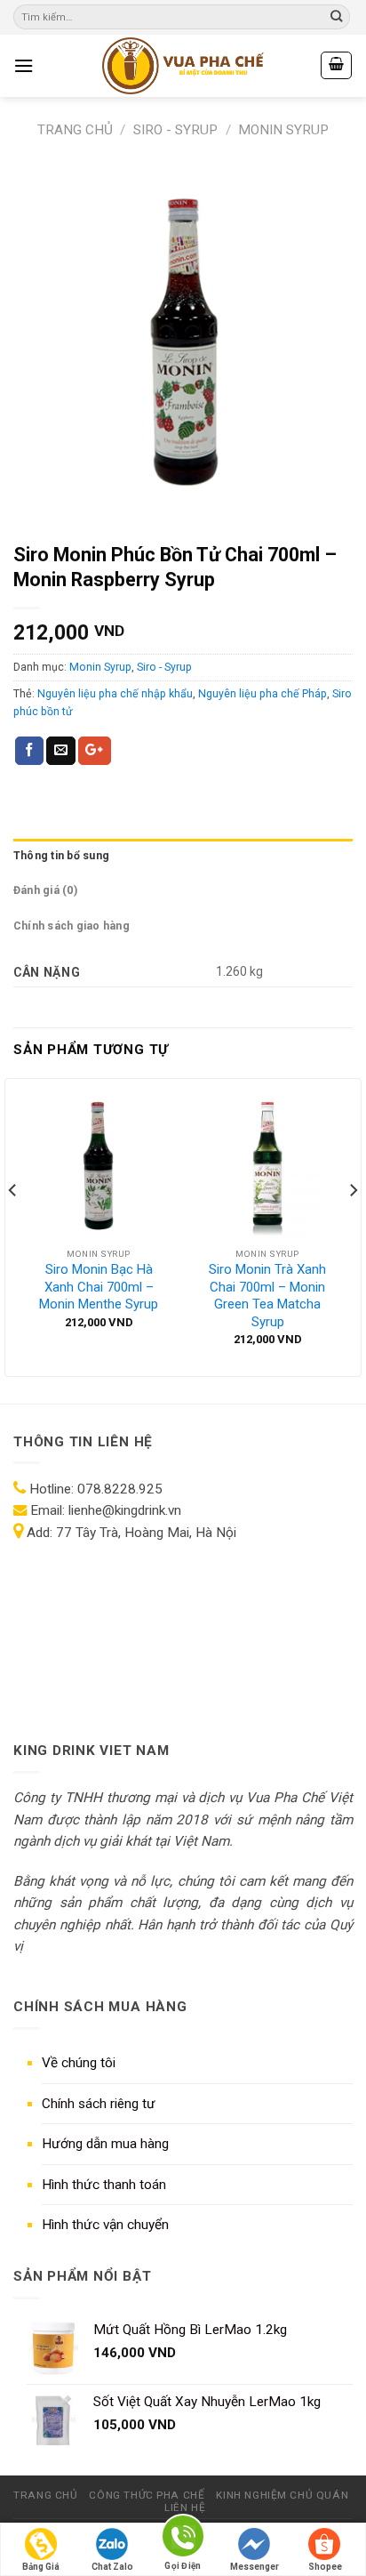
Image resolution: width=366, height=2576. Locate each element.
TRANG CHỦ (45, 2495)
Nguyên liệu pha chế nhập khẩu (115, 694)
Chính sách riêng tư (99, 2104)
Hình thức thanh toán (104, 2185)
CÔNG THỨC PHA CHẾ (147, 2495)
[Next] (353, 1226)
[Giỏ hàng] (336, 65)
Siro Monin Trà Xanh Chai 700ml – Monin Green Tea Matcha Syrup (267, 1296)
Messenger (255, 2567)
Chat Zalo (112, 2567)
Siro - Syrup (175, 130)
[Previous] (13, 1226)
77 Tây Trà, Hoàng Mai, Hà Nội (144, 1533)
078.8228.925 (120, 1489)
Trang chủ (75, 130)
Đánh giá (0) (45, 890)
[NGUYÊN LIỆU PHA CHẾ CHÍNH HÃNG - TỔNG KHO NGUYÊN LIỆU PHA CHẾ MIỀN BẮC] (183, 66)
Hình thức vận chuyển (105, 2225)
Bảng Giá (41, 2567)
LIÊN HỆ (185, 2508)
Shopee (325, 2567)
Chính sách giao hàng (72, 926)
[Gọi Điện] (183, 2539)
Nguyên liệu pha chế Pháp (263, 694)
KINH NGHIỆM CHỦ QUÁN (282, 2495)
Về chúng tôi (79, 2063)
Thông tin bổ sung (61, 856)
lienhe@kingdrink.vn (125, 1510)
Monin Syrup (283, 130)
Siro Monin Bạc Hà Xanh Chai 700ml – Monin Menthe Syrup (99, 1287)
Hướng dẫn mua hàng (105, 2144)
